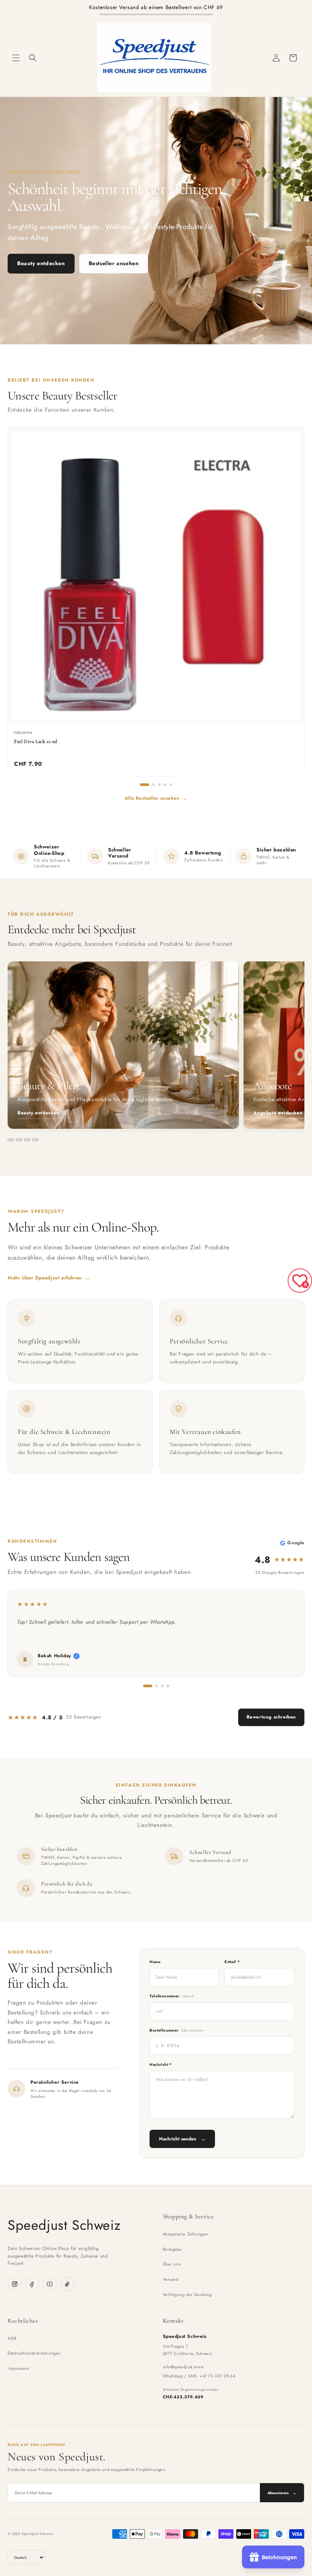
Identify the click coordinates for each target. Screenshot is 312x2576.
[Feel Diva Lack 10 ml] (156, 575)
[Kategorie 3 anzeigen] (27, 1140)
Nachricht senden (182, 2139)
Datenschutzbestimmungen (34, 2353)
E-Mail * (232, 1962)
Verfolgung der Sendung (187, 2294)
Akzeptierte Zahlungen (186, 2234)
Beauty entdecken (41, 263)
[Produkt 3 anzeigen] (159, 785)
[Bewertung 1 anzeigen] (148, 1686)
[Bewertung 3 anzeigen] (162, 1686)
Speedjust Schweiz (64, 2225)
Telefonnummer (172, 1996)
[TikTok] (67, 2284)
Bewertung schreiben (271, 1717)
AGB (12, 2338)
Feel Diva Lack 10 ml (36, 741)
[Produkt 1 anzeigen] (145, 785)
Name (155, 1962)
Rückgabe (172, 2249)
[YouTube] (50, 2284)
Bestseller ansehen (114, 263)
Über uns (172, 2264)
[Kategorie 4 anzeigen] (35, 1140)
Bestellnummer (177, 2030)
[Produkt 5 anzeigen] (171, 785)
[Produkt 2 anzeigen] (154, 785)
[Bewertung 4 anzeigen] (168, 1686)
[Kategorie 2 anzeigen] (19, 1140)
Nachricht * (161, 2064)
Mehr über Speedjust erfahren (49, 1278)
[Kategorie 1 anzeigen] (11, 1140)
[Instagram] (15, 2284)
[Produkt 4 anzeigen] (165, 785)
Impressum (18, 2368)
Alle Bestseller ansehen (156, 798)
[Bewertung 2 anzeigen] (157, 1686)
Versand (171, 2279)
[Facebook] (32, 2284)
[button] (16, 58)
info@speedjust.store (183, 2367)
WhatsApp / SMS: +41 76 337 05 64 (199, 2376)
